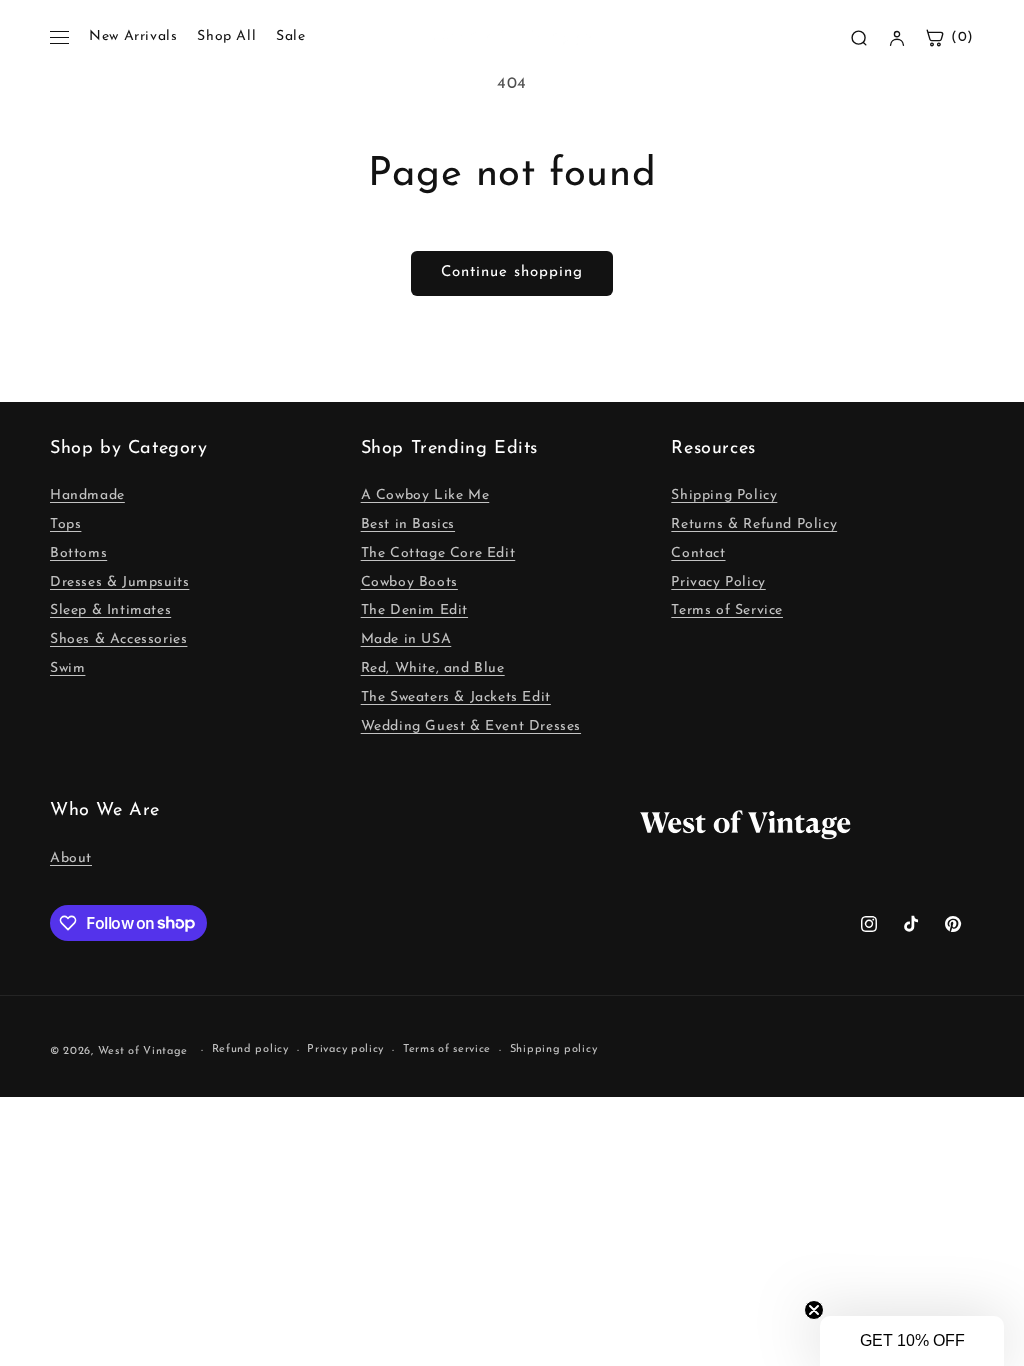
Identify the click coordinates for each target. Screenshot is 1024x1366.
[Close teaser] (814, 1310)
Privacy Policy (718, 582)
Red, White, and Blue (433, 668)
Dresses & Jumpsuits (119, 582)
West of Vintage (143, 1051)
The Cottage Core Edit (438, 553)
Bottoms (78, 553)
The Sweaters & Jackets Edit (456, 697)
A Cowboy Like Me (425, 495)
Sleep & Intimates (110, 610)
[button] (912, 1341)
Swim (67, 668)
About (71, 858)
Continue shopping (512, 272)
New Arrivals (133, 36)
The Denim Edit (414, 610)
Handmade (87, 495)
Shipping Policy (724, 495)
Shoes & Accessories (118, 639)
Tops (65, 524)
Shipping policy (554, 1049)
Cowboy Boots (409, 582)
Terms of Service (727, 610)
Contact (698, 553)
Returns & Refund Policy (754, 524)
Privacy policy (345, 1049)
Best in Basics (408, 524)
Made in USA (406, 639)
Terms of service (447, 1049)
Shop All (226, 36)
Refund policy (250, 1049)
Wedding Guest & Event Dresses (471, 726)
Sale (290, 36)
